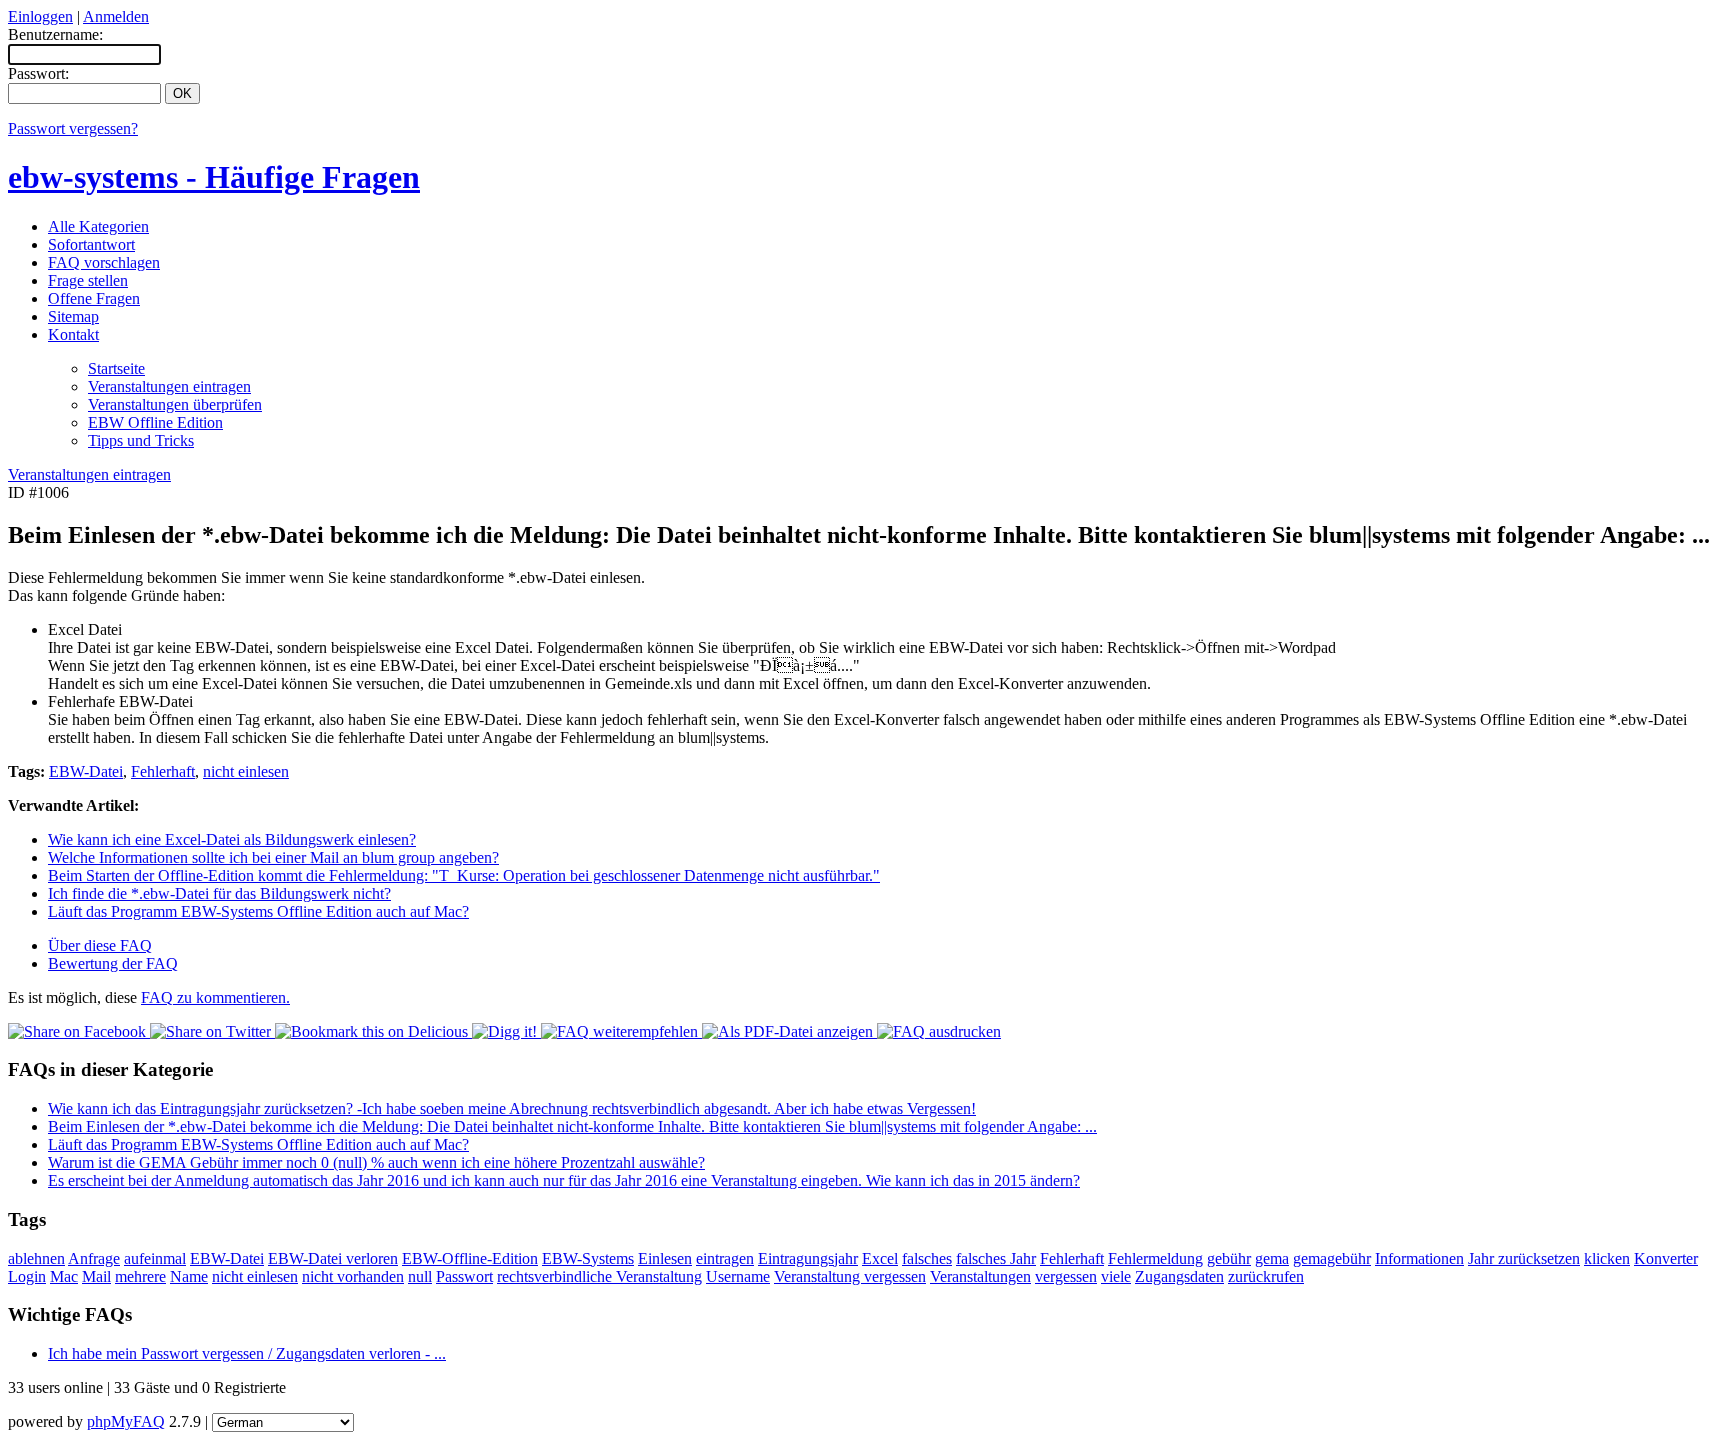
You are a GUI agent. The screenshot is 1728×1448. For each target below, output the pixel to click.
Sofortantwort (91, 244)
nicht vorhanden (353, 1276)
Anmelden (116, 16)
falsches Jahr (996, 1258)
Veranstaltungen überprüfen (175, 404)
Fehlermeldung (1155, 1258)
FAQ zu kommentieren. (215, 997)
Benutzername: (55, 34)
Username (738, 1276)
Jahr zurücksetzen (1524, 1258)
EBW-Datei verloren (333, 1258)
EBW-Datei (86, 771)
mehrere (140, 1276)
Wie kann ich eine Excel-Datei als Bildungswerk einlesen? (232, 839)
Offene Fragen (94, 298)
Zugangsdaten (1179, 1276)
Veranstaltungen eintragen (169, 386)
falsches (927, 1258)
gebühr (1229, 1258)
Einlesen (665, 1258)
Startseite (116, 368)
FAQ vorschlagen (104, 262)
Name (189, 1276)
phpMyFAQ (126, 1421)
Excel (880, 1258)
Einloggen (40, 16)
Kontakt (73, 334)
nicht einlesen (246, 771)
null (420, 1276)
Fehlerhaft (163, 771)
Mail (96, 1276)
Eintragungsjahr (808, 1258)
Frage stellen (88, 280)
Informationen (1419, 1258)
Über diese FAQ (100, 945)
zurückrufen (1266, 1276)
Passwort (464, 1276)
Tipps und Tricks (141, 440)
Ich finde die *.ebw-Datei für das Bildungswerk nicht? (219, 893)
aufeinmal (155, 1258)
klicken (1607, 1258)
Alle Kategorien (98, 226)
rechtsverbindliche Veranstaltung (599, 1276)
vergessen (1066, 1276)
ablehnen (36, 1258)
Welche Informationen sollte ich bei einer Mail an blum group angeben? (273, 857)
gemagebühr (1332, 1258)
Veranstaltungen (980, 1276)
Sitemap (73, 316)
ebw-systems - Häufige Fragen (214, 177)
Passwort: (38, 73)
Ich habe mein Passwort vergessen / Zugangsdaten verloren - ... (247, 1353)
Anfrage (94, 1258)
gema (1272, 1258)
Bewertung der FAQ (113, 963)
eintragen (725, 1258)
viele (1116, 1276)
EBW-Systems (588, 1258)
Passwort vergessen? (73, 128)
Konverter (1666, 1258)
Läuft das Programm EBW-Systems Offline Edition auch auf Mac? (258, 911)
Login (27, 1276)
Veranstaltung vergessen (850, 1276)
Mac (64, 1276)
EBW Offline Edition (155, 422)
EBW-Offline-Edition (470, 1258)
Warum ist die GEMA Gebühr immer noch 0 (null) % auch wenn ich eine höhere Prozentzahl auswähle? (376, 1162)
